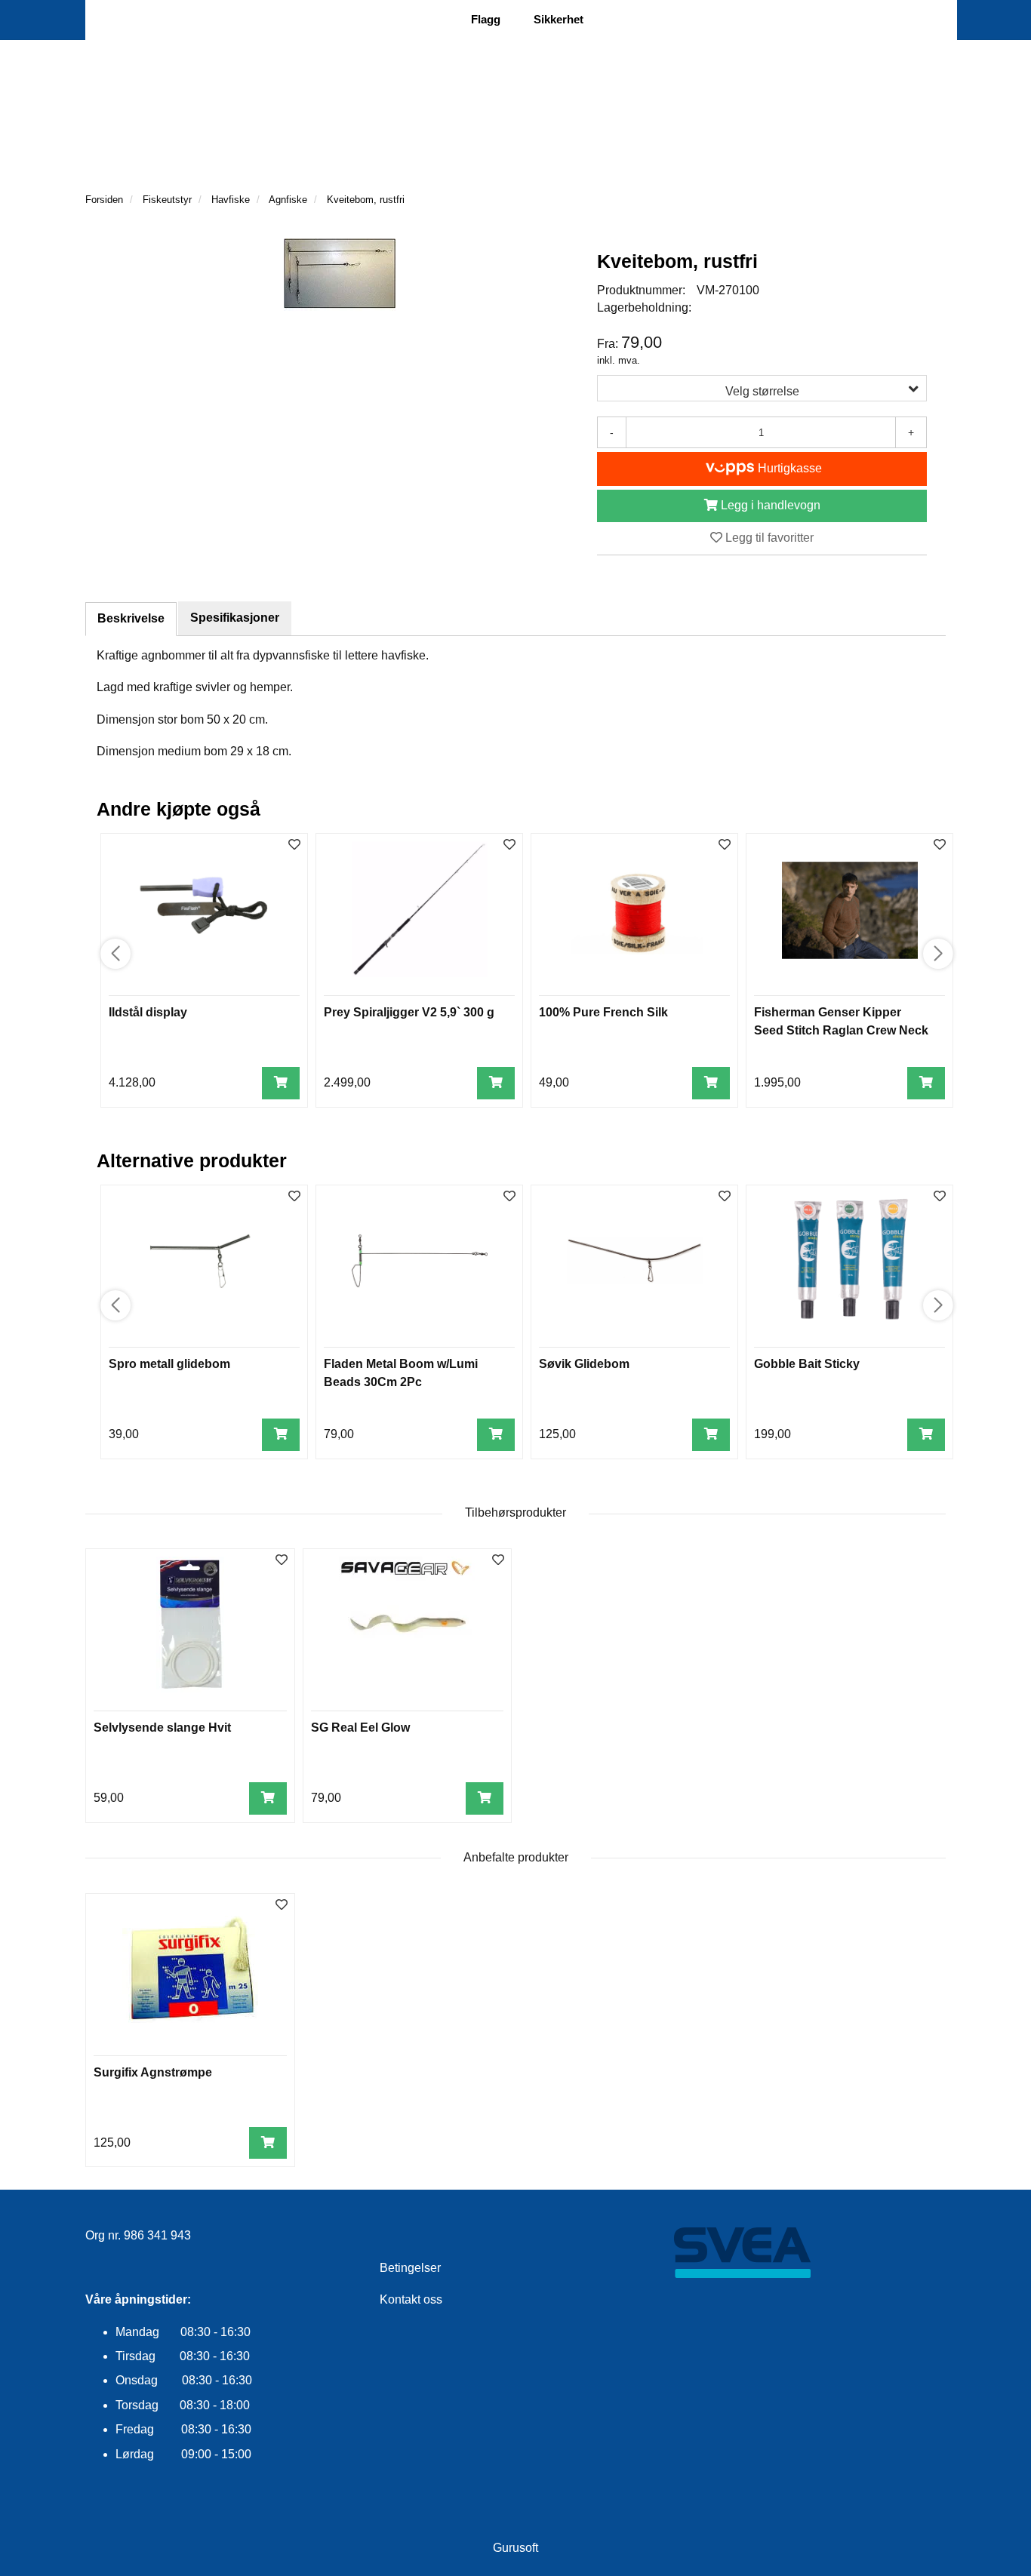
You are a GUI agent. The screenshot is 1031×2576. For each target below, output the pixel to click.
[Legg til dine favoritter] (294, 845)
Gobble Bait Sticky (807, 1364)
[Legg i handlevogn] (281, 1083)
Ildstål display (148, 1012)
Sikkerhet (559, 19)
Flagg (486, 19)
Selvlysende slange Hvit (162, 1728)
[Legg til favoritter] (282, 1561)
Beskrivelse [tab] (131, 618)
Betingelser (410, 2268)
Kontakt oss (411, 2299)
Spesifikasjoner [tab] (235, 618)
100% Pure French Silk (603, 1012)
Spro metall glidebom (169, 1364)
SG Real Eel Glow (360, 1728)
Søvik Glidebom (584, 1364)
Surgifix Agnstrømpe (153, 2072)
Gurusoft (515, 2548)
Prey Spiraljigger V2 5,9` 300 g (409, 1012)
